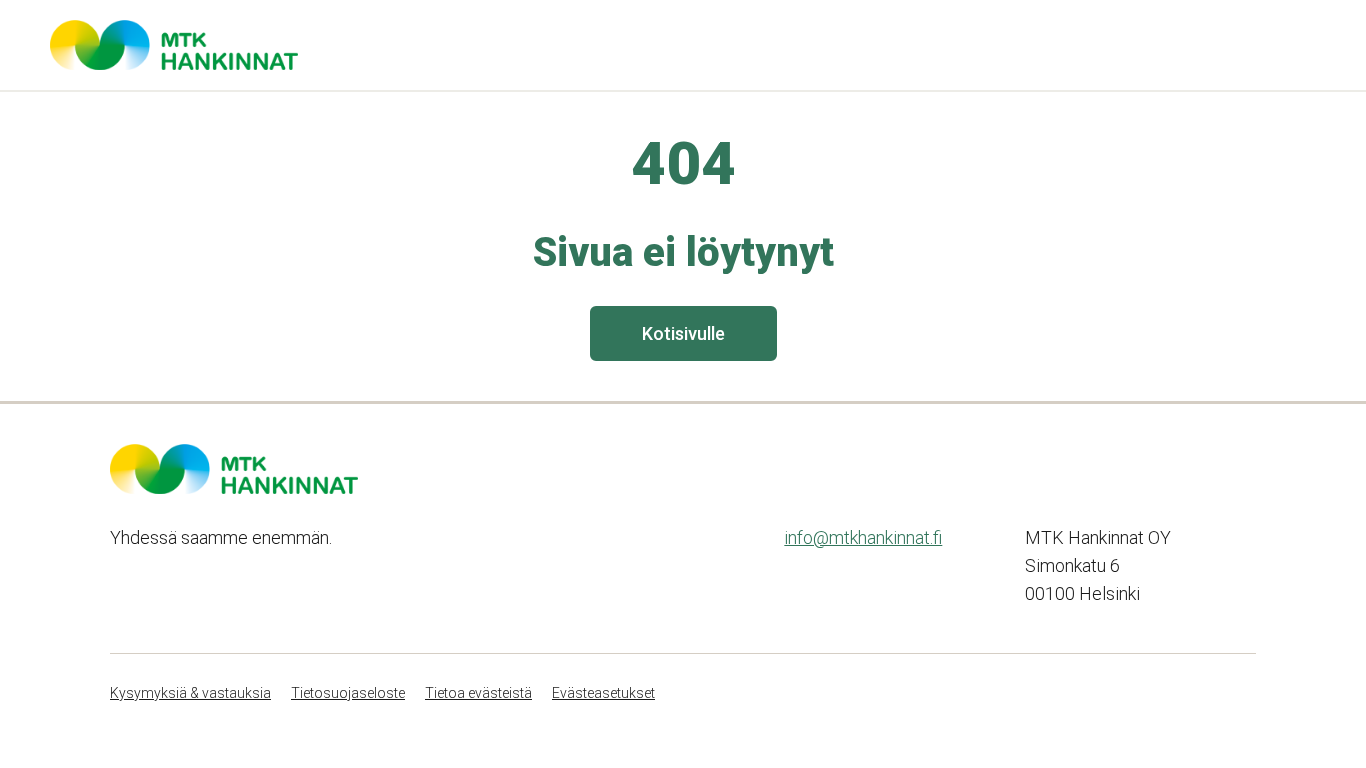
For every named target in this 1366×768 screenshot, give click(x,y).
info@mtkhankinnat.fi (863, 537)
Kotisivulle (683, 333)
